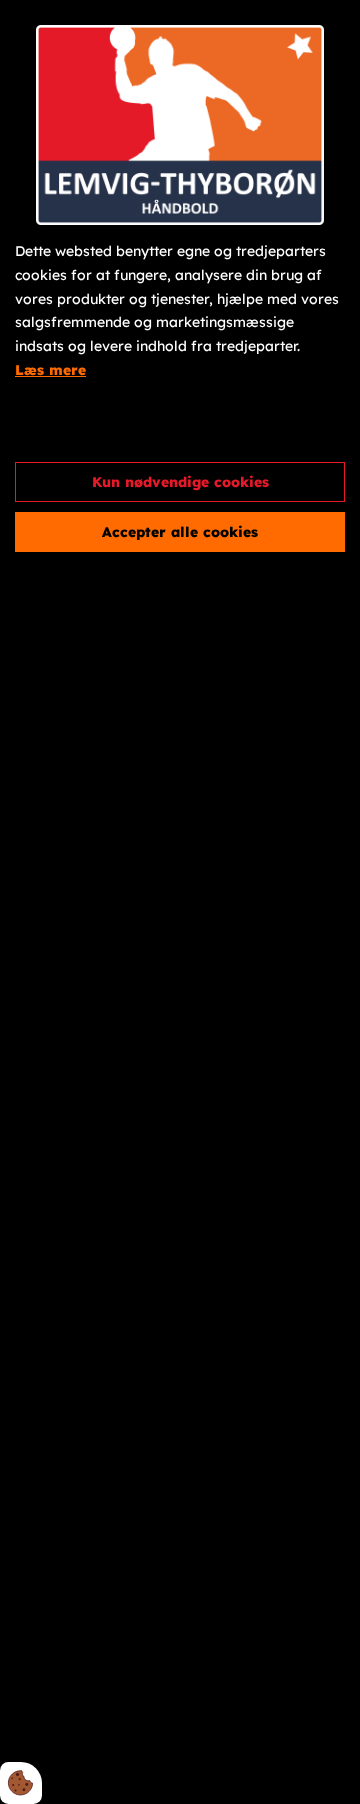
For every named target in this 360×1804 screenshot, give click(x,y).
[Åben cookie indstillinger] (21, 1783)
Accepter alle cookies (180, 532)
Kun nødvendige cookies (180, 482)
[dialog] (180, 902)
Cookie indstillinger (87, 429)
